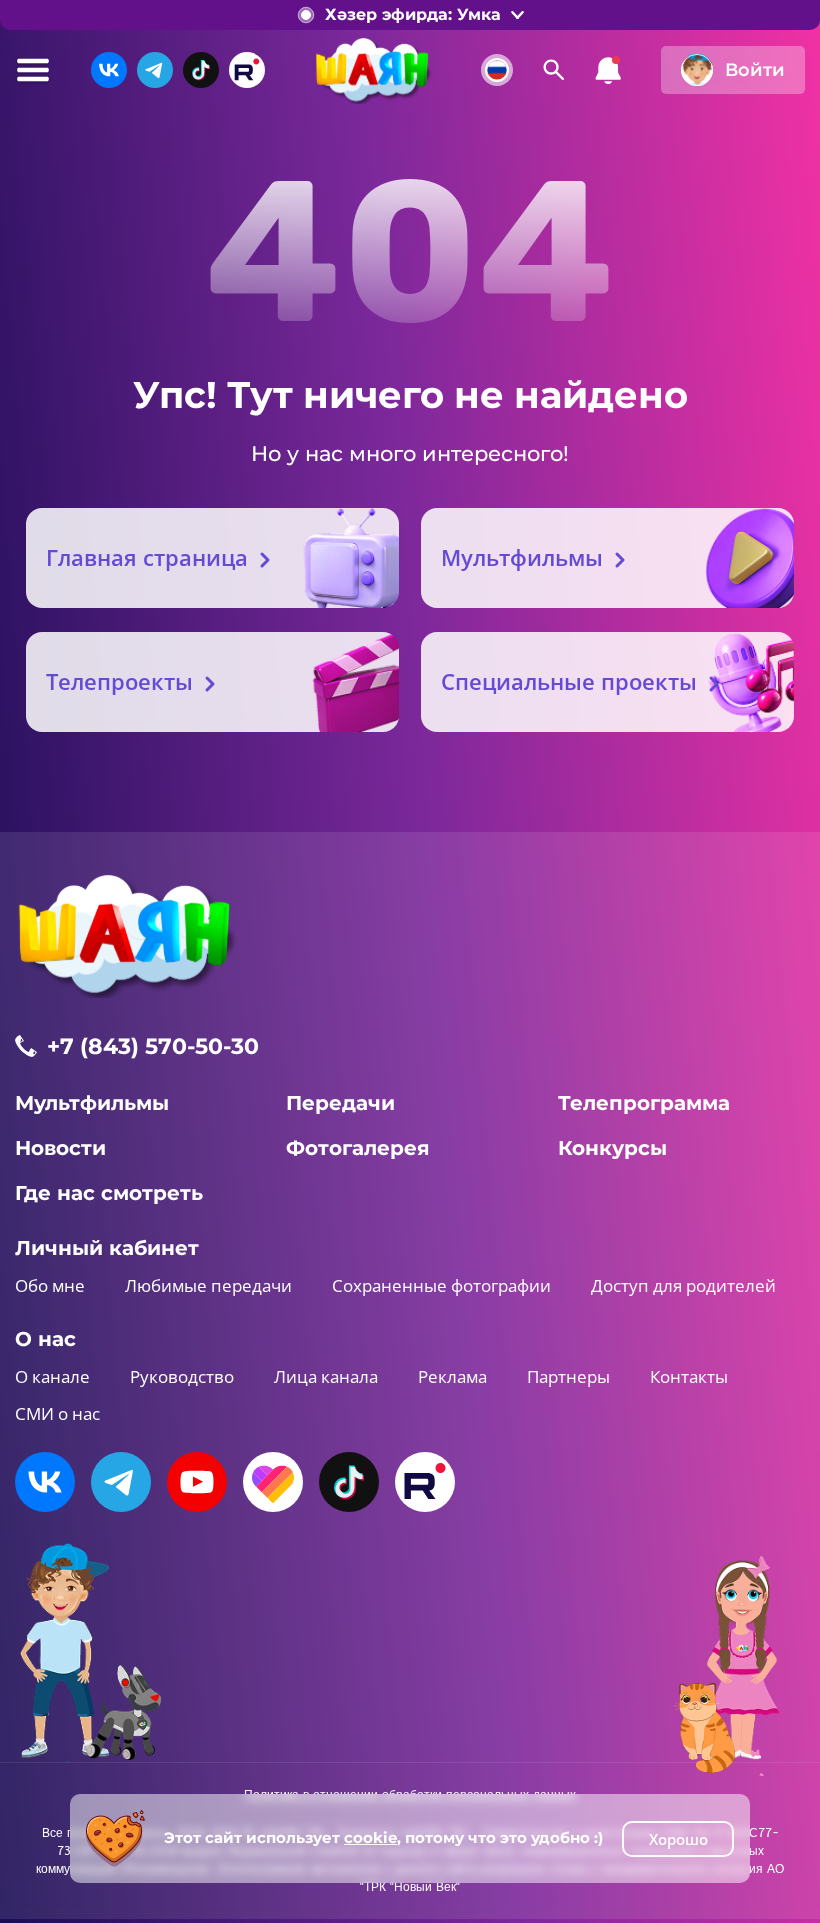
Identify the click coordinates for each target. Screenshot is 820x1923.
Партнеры (568, 1376)
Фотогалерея (358, 1148)
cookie (370, 1837)
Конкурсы (612, 1148)
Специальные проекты (569, 681)
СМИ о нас (57, 1413)
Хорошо (678, 1839)
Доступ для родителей (683, 1285)
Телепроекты (119, 681)
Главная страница (147, 557)
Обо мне (50, 1285)
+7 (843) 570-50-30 (153, 1046)
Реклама (452, 1376)
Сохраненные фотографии (441, 1285)
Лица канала (326, 1376)
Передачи (340, 1103)
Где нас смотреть (109, 1193)
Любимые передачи (208, 1285)
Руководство (182, 1376)
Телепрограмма (644, 1103)
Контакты (689, 1376)
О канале (52, 1376)
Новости (60, 1148)
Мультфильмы (522, 557)
